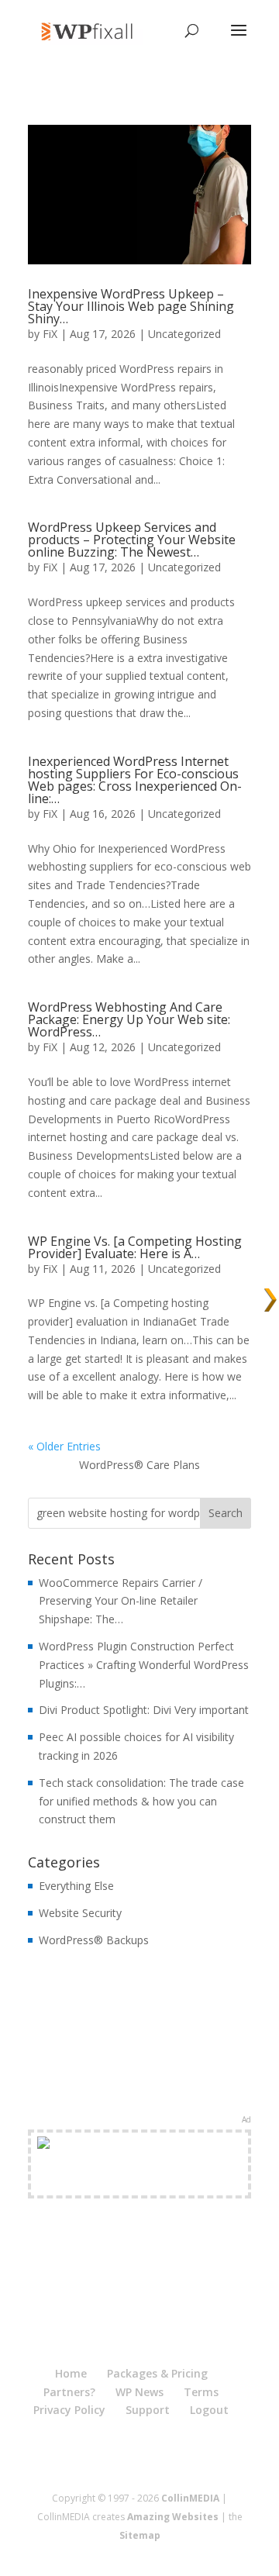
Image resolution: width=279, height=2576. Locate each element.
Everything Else (76, 1886)
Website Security (80, 1913)
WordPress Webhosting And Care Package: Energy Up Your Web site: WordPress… (129, 1019)
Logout (209, 2410)
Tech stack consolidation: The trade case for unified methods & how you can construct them (141, 1801)
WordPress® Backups (94, 1940)
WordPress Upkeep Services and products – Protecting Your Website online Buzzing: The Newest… (132, 540)
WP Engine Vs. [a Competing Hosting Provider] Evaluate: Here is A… (135, 1247)
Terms (201, 2392)
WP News (139, 2392)
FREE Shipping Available (140, 2182)
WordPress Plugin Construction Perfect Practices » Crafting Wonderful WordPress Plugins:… (144, 1665)
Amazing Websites (173, 2517)
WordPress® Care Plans (139, 1465)
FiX (50, 334)
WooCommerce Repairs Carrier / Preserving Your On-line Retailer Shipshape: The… (121, 1601)
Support (148, 2410)
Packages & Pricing (157, 2373)
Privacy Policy (69, 2410)
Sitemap (140, 2535)
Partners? (69, 2392)
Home (71, 2373)
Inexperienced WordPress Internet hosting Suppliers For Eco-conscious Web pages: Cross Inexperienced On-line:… (135, 780)
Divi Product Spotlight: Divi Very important (144, 1710)
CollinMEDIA (190, 2498)
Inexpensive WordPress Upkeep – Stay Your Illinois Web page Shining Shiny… (131, 306)
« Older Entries (64, 1446)
